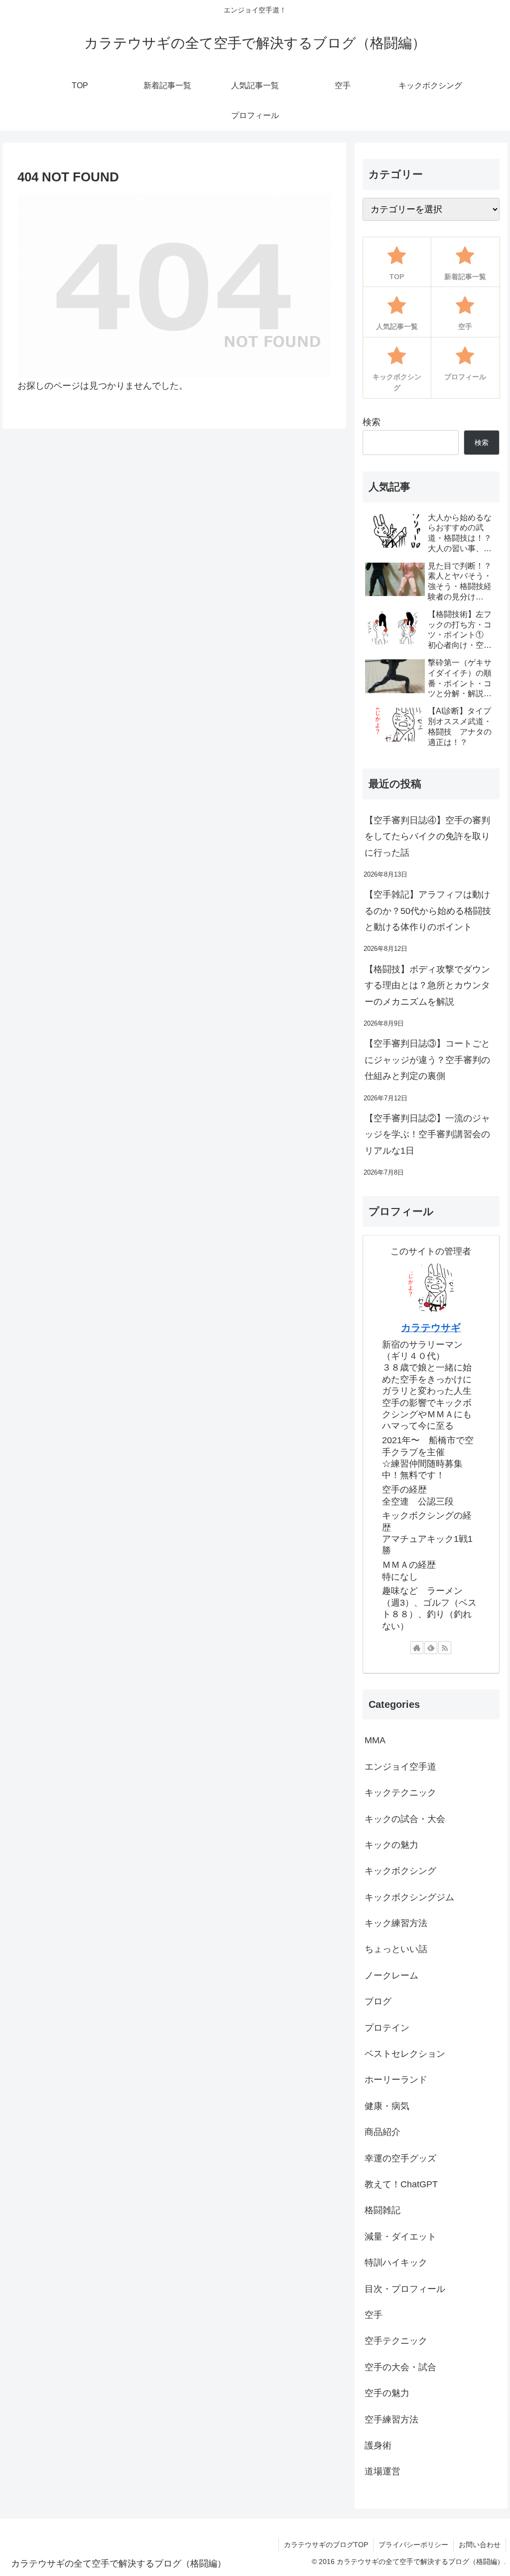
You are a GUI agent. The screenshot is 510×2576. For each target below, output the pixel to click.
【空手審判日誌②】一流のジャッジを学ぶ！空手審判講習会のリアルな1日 (427, 1135)
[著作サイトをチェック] (417, 1648)
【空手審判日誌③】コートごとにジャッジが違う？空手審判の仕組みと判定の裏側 (427, 1060)
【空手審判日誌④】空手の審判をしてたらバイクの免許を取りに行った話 (427, 836)
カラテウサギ (431, 1328)
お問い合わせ (480, 2545)
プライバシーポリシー (413, 2545)
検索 (372, 422)
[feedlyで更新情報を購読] (431, 1648)
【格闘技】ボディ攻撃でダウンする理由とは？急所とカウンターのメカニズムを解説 (427, 985)
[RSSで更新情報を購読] (445, 1648)
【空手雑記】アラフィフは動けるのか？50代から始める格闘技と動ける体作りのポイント (428, 911)
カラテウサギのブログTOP (326, 2545)
